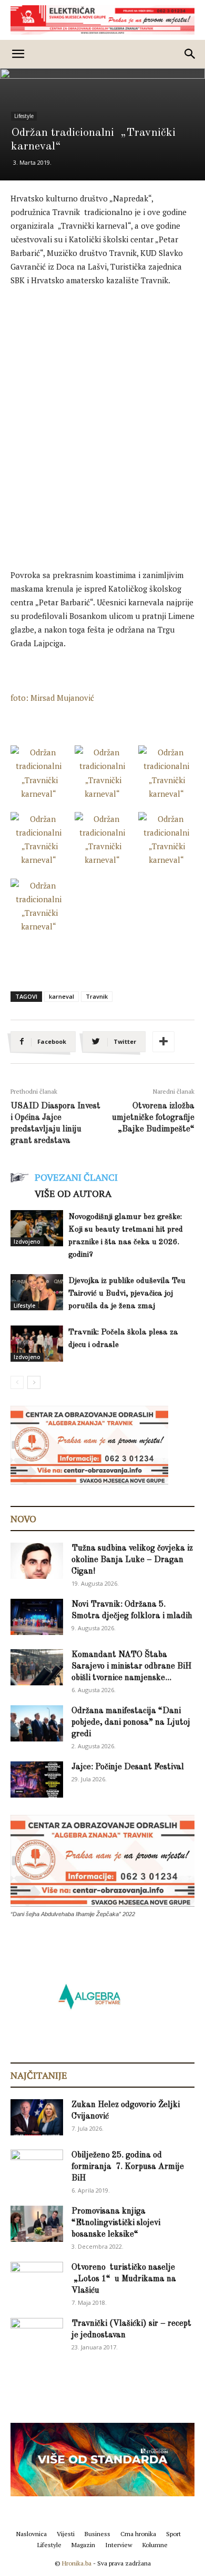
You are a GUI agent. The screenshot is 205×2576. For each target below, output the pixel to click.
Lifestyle (24, 116)
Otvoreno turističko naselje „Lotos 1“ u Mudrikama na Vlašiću (124, 2279)
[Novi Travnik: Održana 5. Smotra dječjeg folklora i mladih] (37, 1617)
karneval (61, 996)
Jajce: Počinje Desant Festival (128, 1767)
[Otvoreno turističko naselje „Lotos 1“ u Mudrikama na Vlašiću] (37, 2279)
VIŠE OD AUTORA (73, 1193)
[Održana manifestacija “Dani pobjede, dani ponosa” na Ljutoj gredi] (37, 1723)
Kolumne (155, 2545)
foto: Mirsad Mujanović (52, 698)
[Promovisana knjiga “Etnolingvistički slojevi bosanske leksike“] (37, 2224)
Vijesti (66, 2534)
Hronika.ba (77, 2563)
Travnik (97, 996)
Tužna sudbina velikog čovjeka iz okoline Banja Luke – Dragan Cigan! (132, 1560)
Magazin (83, 2545)
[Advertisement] (102, 403)
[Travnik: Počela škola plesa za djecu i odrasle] (37, 1344)
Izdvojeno (27, 1242)
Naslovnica (32, 2534)
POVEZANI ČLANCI (76, 1177)
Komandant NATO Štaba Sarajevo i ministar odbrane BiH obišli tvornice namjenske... (131, 1666)
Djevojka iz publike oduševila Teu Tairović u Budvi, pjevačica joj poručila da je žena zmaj (127, 1294)
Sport (173, 2534)
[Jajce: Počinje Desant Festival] (37, 1779)
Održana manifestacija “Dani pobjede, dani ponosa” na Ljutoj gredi (131, 1723)
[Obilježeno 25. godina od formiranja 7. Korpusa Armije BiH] (37, 2168)
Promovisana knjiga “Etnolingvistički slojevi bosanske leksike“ (116, 2223)
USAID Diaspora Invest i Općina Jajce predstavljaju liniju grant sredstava (55, 1124)
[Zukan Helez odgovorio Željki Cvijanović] (37, 2117)
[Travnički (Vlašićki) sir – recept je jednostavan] (37, 2334)
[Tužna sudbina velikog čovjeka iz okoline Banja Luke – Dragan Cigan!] (37, 1561)
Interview (119, 2545)
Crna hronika (138, 2534)
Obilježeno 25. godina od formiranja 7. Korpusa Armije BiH (128, 2167)
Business (98, 2534)
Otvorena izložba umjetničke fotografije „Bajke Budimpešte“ (153, 1118)
